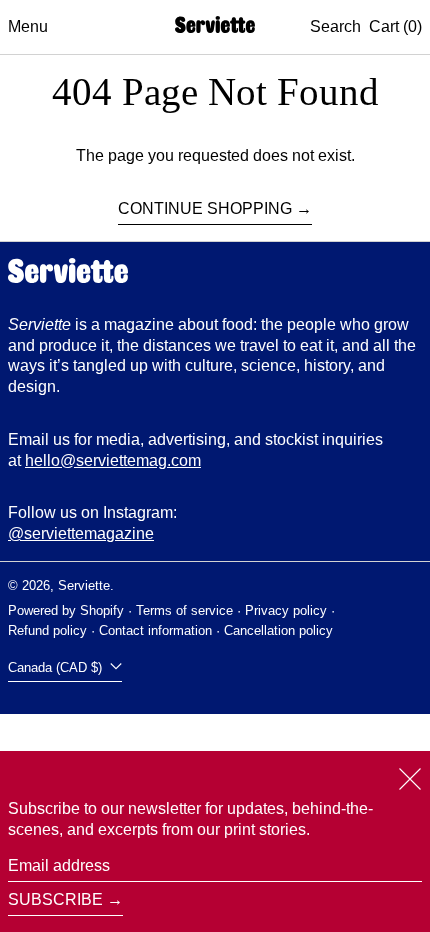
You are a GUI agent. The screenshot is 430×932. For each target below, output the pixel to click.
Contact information (155, 630)
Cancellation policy (278, 630)
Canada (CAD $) (57, 667)
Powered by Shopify (66, 610)
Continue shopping (205, 208)
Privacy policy (286, 610)
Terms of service (184, 610)
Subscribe (55, 899)
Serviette (84, 585)
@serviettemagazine (81, 533)
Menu (28, 26)
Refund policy (47, 630)
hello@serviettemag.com (113, 460)
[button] (335, 27)
